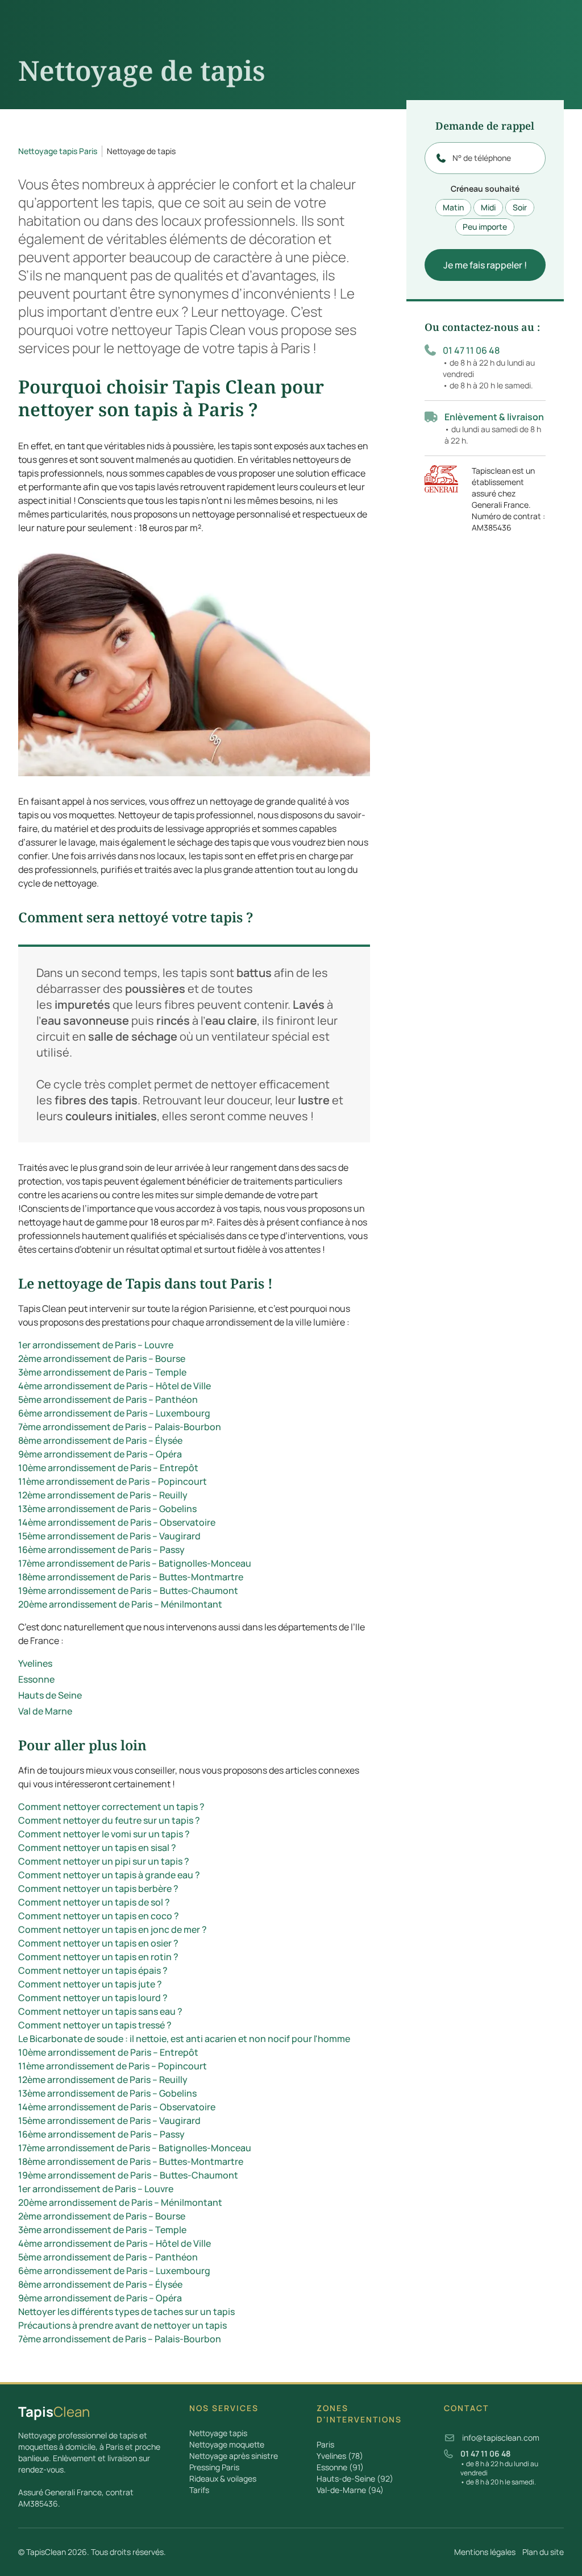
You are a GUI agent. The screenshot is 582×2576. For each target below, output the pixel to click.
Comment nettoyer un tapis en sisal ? (97, 1848)
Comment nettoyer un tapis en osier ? (98, 1943)
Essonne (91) (340, 2467)
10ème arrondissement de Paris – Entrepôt (108, 1468)
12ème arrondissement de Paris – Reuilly (103, 1495)
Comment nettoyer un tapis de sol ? (94, 1902)
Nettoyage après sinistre (234, 2456)
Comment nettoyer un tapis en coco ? (99, 1916)
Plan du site (543, 2552)
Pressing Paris (214, 2467)
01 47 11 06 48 (471, 350)
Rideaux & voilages (223, 2478)
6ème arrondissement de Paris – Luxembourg (114, 1413)
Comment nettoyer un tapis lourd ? (93, 1998)
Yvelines (35, 1663)
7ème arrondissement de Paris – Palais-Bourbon (120, 1427)
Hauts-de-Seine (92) (355, 2478)
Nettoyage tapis (218, 2433)
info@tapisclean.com (501, 2438)
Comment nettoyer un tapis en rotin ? (98, 1957)
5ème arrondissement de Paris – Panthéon (108, 1399)
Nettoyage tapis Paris (58, 151)
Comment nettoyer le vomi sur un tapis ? (104, 1834)
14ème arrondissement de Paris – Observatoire (117, 1522)
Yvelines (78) (340, 2456)
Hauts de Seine (50, 1695)
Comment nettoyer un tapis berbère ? (98, 1888)
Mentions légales (485, 2552)
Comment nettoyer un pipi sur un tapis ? (104, 1861)
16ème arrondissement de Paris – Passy (101, 1550)
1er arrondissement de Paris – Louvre (96, 1345)
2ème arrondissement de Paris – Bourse (102, 1359)
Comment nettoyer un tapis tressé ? (95, 2025)
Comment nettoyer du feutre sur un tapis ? (109, 1820)
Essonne (36, 1679)
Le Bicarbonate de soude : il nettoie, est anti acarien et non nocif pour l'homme (184, 2039)
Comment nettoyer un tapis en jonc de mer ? (113, 1929)
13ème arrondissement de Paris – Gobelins (107, 1509)
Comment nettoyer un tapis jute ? (90, 1984)
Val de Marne (45, 1711)
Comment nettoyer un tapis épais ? (93, 1970)
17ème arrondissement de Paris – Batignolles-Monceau (135, 1563)
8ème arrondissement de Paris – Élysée (100, 1440)
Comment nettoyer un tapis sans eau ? (100, 2011)
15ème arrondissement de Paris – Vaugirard (109, 1536)
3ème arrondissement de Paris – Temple (102, 1372)
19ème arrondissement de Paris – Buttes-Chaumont (128, 1591)
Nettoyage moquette (227, 2444)
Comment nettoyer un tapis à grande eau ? (109, 1875)
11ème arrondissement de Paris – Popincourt (113, 1481)
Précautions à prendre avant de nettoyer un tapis (122, 2325)
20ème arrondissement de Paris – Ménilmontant (120, 1604)
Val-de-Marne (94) (350, 2490)
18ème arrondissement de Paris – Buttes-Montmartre (131, 1577)
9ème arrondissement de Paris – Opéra (100, 1454)
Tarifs (199, 2490)
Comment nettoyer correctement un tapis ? (111, 1807)
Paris (325, 2444)
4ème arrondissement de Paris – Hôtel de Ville (115, 1386)
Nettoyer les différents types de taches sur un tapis (126, 2312)
